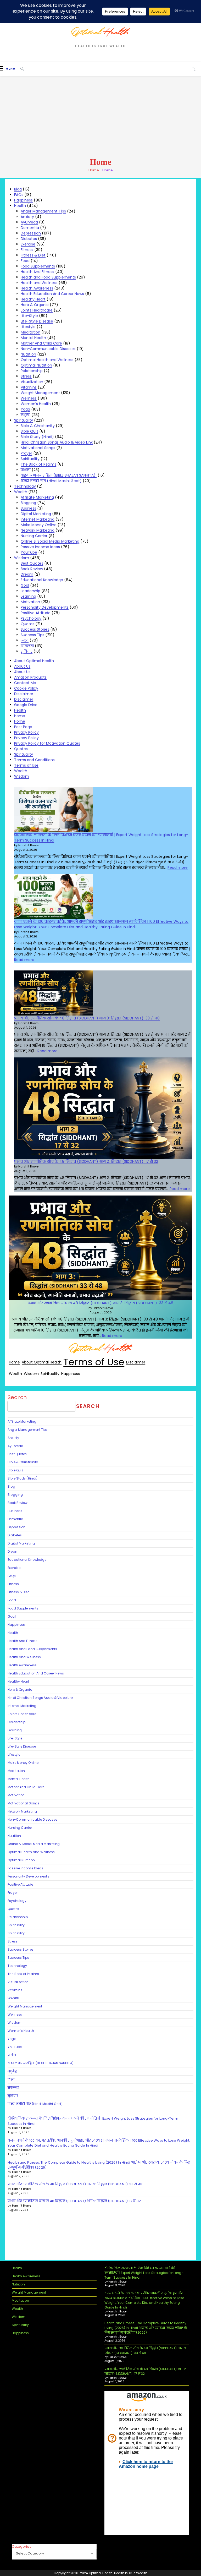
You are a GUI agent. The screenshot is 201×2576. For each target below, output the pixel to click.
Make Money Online (39, 525)
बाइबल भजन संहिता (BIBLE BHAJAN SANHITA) (59, 475)
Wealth (21, 492)
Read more (178, 867)
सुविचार (27, 651)
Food (25, 261)
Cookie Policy (26, 688)
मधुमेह (26, 415)
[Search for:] (20, 69)
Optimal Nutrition (36, 365)
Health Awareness (37, 288)
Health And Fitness (37, 272)
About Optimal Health (34, 661)
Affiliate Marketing (37, 497)
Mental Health (33, 338)
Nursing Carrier (34, 536)
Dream (27, 574)
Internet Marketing (38, 519)
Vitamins (29, 387)
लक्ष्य (25, 640)
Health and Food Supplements (48, 277)
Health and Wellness (39, 283)
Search (17, 1397)
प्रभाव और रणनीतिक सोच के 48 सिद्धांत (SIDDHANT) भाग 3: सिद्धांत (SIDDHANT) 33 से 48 (87, 1018)
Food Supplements (38, 266)
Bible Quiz (29, 431)
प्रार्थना (26, 470)
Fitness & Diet (33, 255)
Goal (25, 585)
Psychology (31, 618)
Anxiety (27, 217)
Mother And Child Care (41, 343)
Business (28, 508)
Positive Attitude (36, 613)
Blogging (28, 503)
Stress (26, 376)
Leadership (30, 591)
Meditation (30, 332)
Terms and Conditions (34, 760)
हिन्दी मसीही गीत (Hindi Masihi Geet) (51, 481)
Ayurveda (29, 222)
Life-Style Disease (37, 321)
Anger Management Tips (43, 211)
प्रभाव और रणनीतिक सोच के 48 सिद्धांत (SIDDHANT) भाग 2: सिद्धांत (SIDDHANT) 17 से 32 (86, 1161)
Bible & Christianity (38, 426)
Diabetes (29, 239)
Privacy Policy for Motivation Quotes (47, 743)
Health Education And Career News (52, 294)
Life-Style (29, 316)
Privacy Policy (26, 732)
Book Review (32, 569)
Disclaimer (24, 694)
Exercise (28, 244)
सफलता (27, 646)
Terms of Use (26, 765)
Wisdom (22, 558)
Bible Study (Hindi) (37, 437)
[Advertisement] (100, 117)
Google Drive (26, 705)
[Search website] (194, 69)
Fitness (27, 250)
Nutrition (28, 354)
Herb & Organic (35, 305)
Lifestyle (28, 327)
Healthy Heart (33, 299)
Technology (25, 486)
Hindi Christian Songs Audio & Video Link (57, 442)
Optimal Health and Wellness (47, 360)
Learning (28, 596)
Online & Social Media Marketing (50, 541)
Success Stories (35, 629)
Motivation (30, 602)
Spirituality (24, 420)
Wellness (29, 398)
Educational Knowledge (42, 580)
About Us (22, 666)
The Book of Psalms (38, 464)
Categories (22, 2547)
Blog (18, 189)
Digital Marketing (36, 514)
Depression (31, 233)
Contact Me (25, 683)
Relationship (32, 371)
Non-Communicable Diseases (48, 349)
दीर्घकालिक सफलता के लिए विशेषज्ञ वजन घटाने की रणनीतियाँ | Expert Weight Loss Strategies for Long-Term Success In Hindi (144, 2273)
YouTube (29, 552)
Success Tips (32, 635)
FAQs (19, 195)
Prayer (26, 453)
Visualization (32, 382)
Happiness (23, 200)
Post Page (23, 727)
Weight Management (40, 393)
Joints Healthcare (37, 310)
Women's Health (36, 404)
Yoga (25, 409)
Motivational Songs (38, 448)
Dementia (30, 228)
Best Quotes (32, 563)
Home (94, 170)
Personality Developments (45, 607)
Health (20, 206)
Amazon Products (30, 677)
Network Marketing (38, 530)
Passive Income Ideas (40, 547)
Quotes (27, 624)
